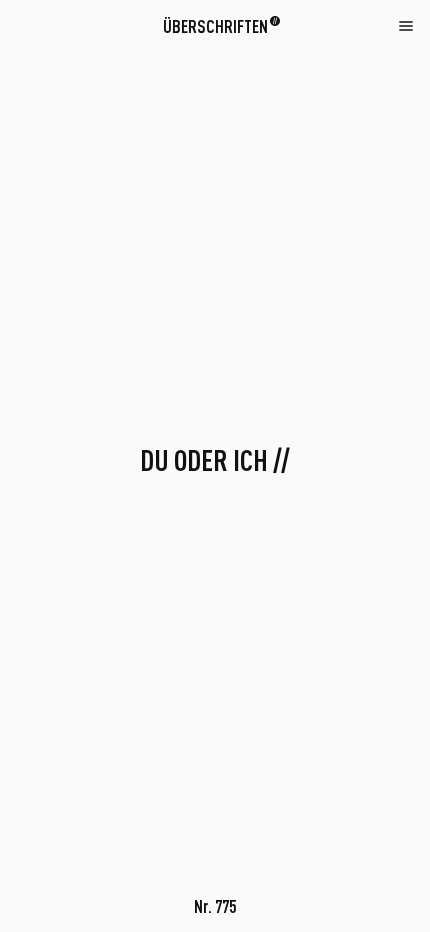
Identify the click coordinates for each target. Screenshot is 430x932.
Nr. (215, 906)
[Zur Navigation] (406, 25)
